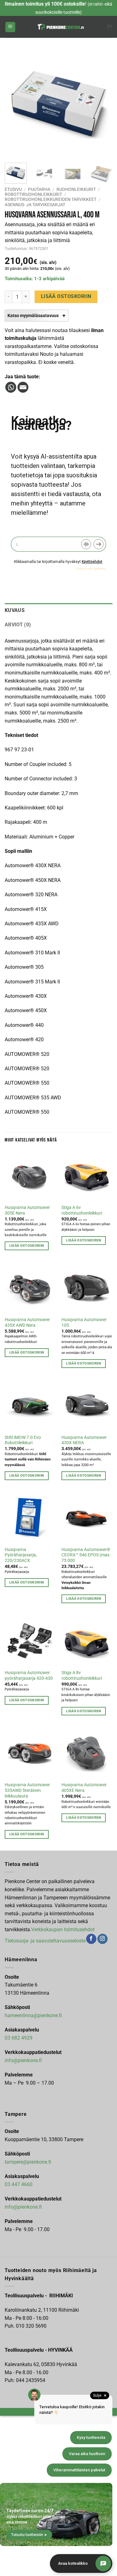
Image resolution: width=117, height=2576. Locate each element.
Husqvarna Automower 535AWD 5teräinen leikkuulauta (27, 1790)
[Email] (23, 387)
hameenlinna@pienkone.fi (33, 2015)
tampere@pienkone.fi (28, 2162)
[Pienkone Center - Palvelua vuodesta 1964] (61, 27)
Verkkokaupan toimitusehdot (63, 1930)
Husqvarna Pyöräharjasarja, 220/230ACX (21, 1555)
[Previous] (15, 104)
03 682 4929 (19, 2038)
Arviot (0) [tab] (18, 625)
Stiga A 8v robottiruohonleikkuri (82, 1675)
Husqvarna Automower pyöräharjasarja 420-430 (29, 1675)
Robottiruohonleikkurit (33, 194)
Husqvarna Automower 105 (84, 1322)
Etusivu (13, 189)
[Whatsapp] (11, 387)
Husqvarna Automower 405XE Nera (84, 1788)
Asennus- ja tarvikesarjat (35, 205)
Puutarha (39, 189)
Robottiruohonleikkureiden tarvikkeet (51, 199)
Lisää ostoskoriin (66, 296)
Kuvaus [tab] (15, 610)
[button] (10, 27)
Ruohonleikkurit (76, 189)
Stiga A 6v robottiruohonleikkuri (82, 1210)
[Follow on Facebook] (91, 1939)
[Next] (102, 104)
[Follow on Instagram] (102, 1939)
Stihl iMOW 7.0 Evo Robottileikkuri (23, 1440)
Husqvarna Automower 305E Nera (27, 1210)
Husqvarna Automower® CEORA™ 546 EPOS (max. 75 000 (86, 1555)
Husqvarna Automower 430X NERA (84, 1440)
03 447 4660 (19, 2184)
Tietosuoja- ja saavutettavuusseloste (45, 1940)
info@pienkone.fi (23, 2060)
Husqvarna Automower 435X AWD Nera (27, 1322)
